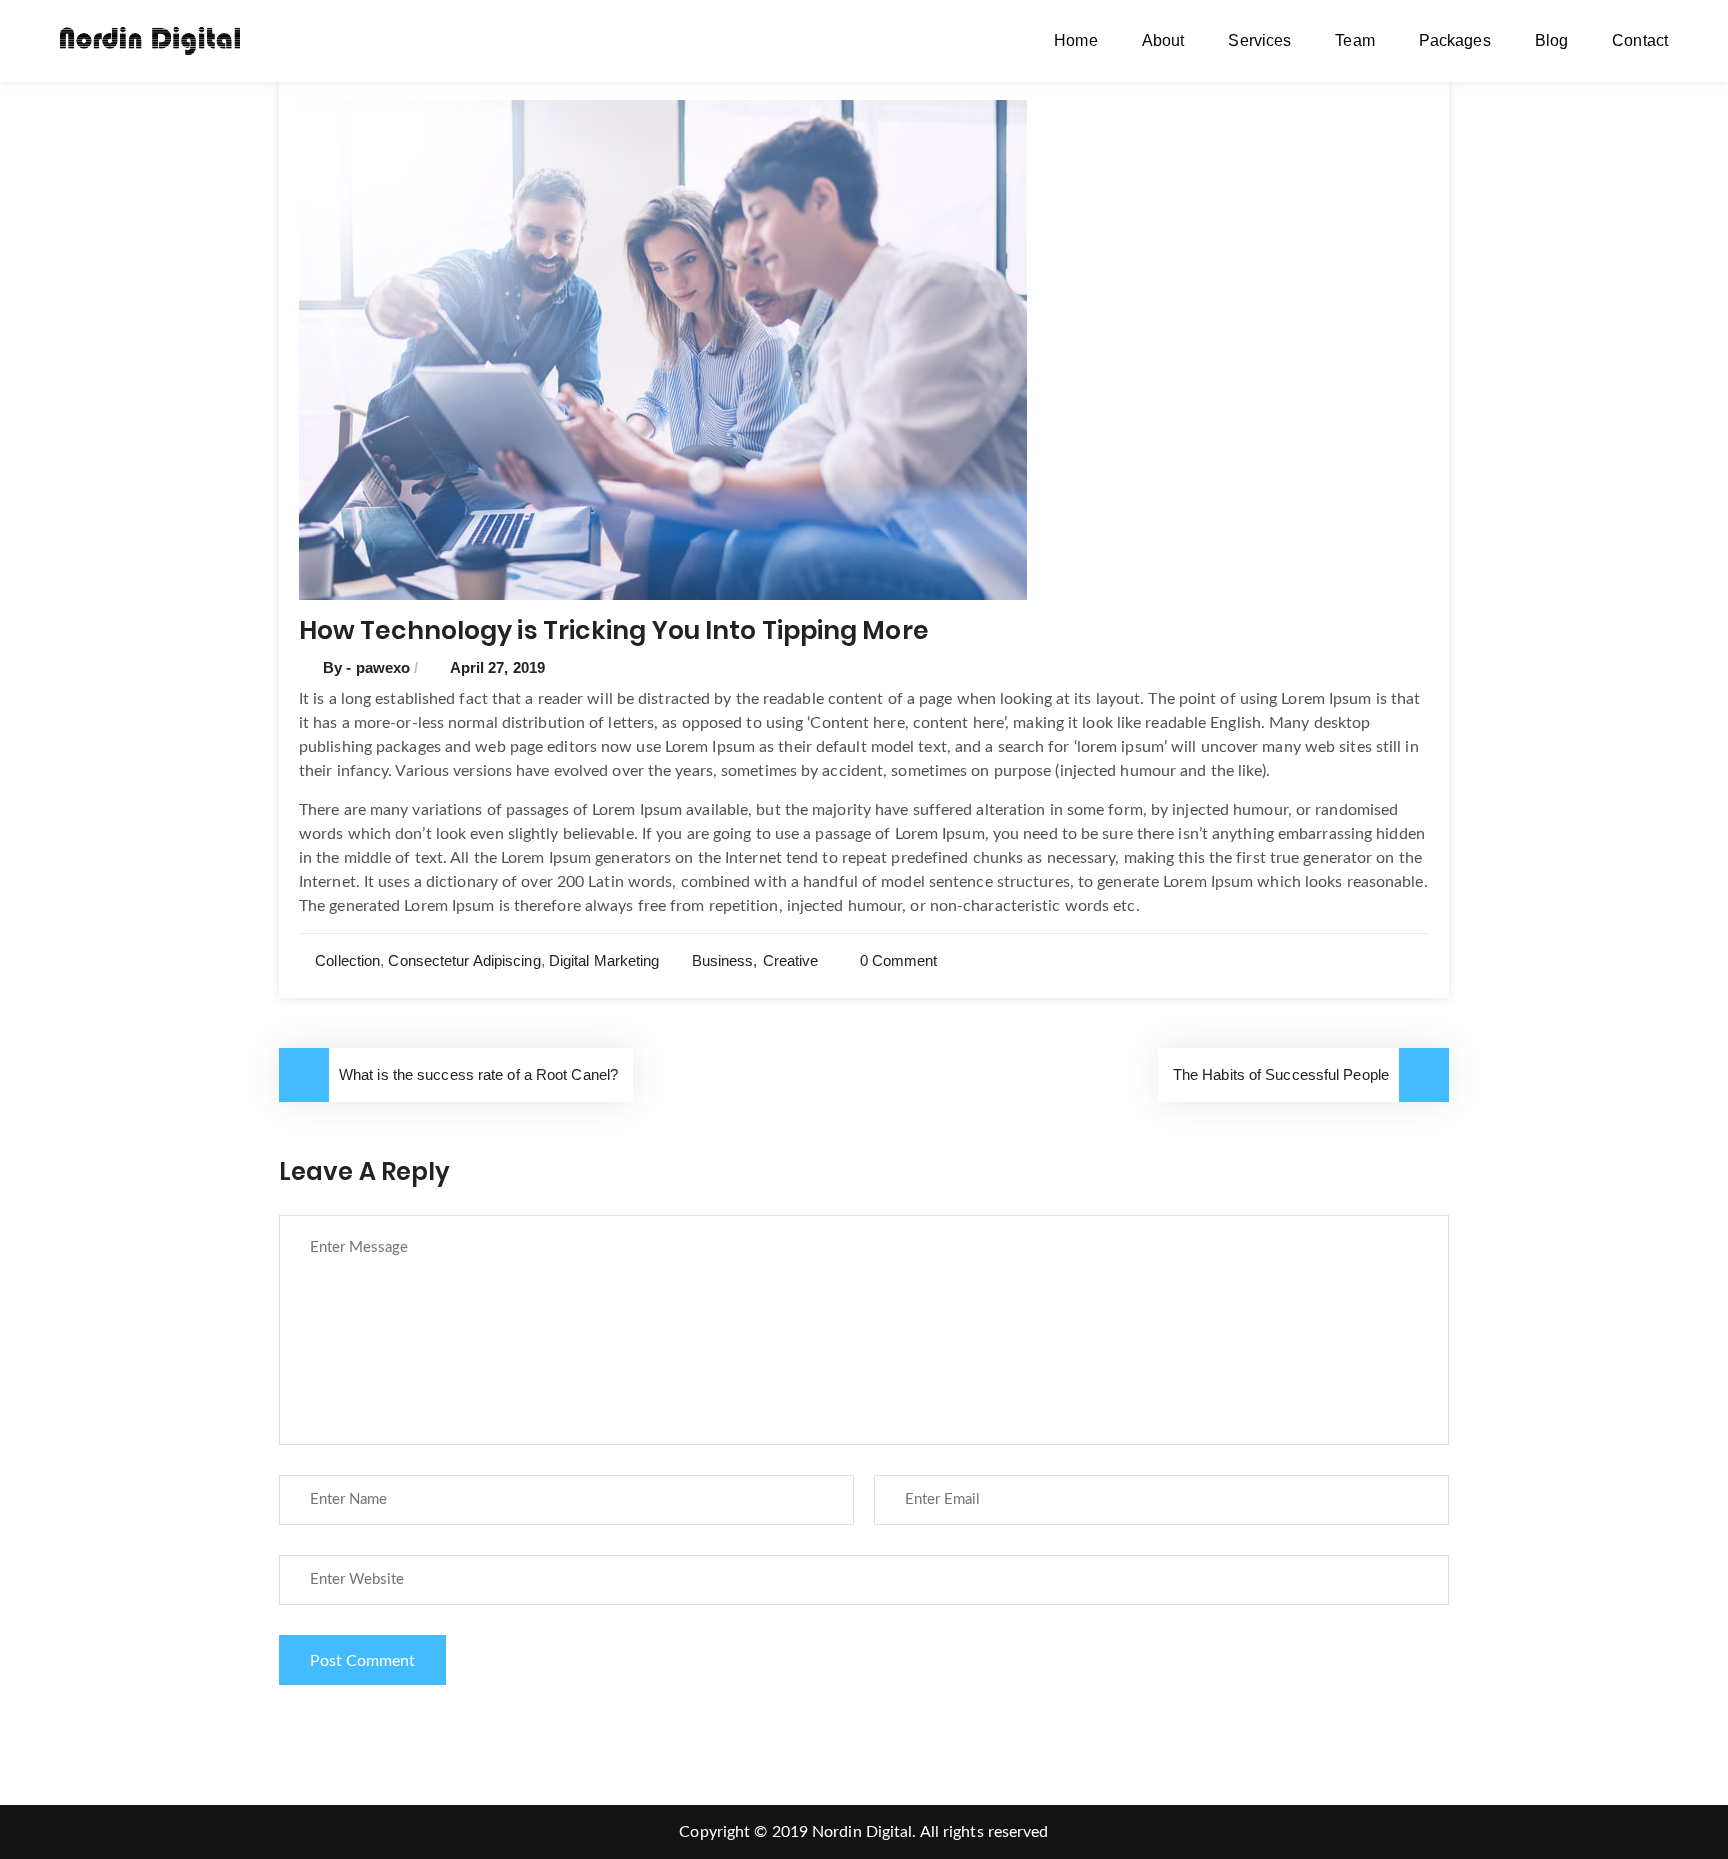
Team (1354, 40)
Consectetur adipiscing (464, 960)
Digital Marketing (604, 960)
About (1163, 40)
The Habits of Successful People (1281, 1074)
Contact (1640, 40)
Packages (1455, 40)
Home (1075, 40)
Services (1259, 40)
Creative (791, 960)
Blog (1551, 40)
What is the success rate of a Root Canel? (478, 1074)
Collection (347, 960)
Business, (725, 960)
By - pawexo (368, 667)
